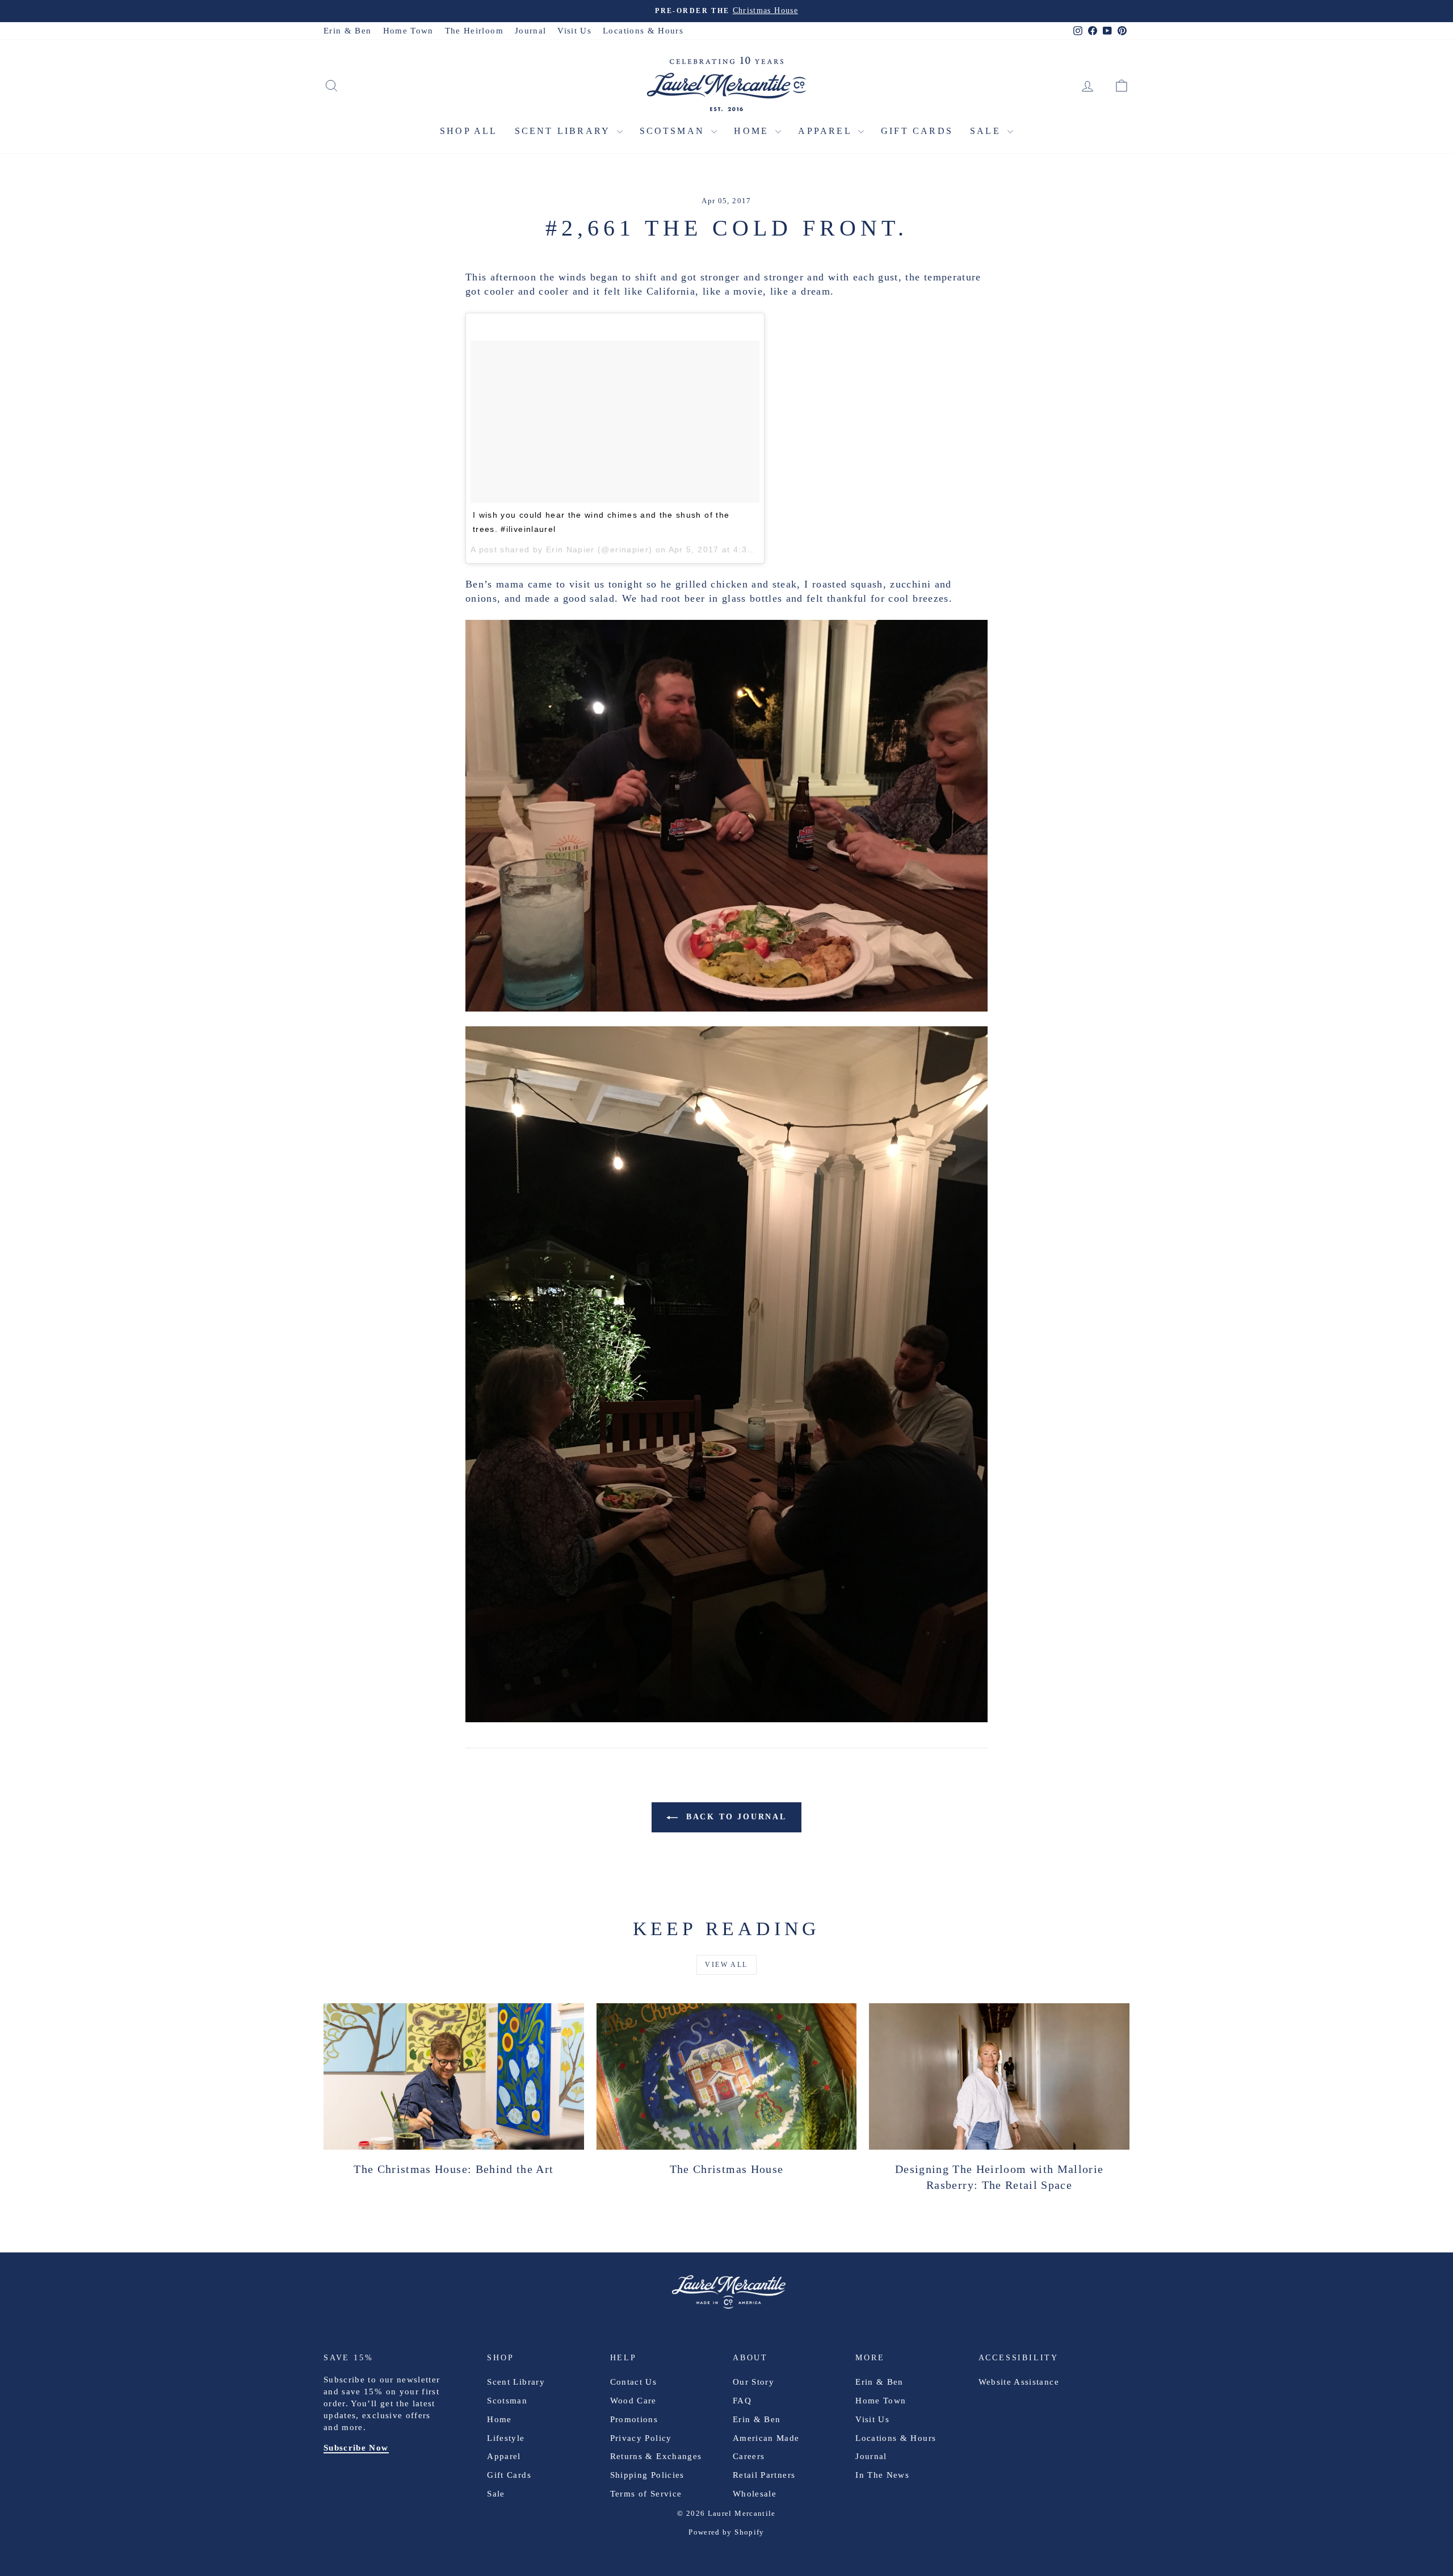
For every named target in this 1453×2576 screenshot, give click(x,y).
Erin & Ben (348, 31)
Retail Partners (764, 2475)
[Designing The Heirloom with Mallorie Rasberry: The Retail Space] (999, 2076)
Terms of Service (646, 2494)
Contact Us (634, 2382)
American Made (766, 2438)
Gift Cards (917, 131)
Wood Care (633, 2401)
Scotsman (674, 131)
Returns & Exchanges (656, 2456)
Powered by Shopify (726, 2532)
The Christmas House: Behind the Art (453, 2169)
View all (726, 1965)
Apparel (827, 131)
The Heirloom (474, 31)
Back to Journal (734, 1817)
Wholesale (755, 2494)
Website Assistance (1019, 2382)
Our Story (753, 2382)
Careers (749, 2456)
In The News (882, 2475)
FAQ (742, 2401)
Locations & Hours (643, 31)
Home (753, 131)
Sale (987, 131)
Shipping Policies (647, 2475)
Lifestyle (506, 2438)
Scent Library (564, 131)
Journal (530, 31)
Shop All (469, 131)
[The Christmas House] (727, 2076)
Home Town (408, 31)
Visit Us (574, 31)
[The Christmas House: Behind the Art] (454, 2076)
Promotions (634, 2419)
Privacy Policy (641, 2438)
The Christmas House (727, 2169)
